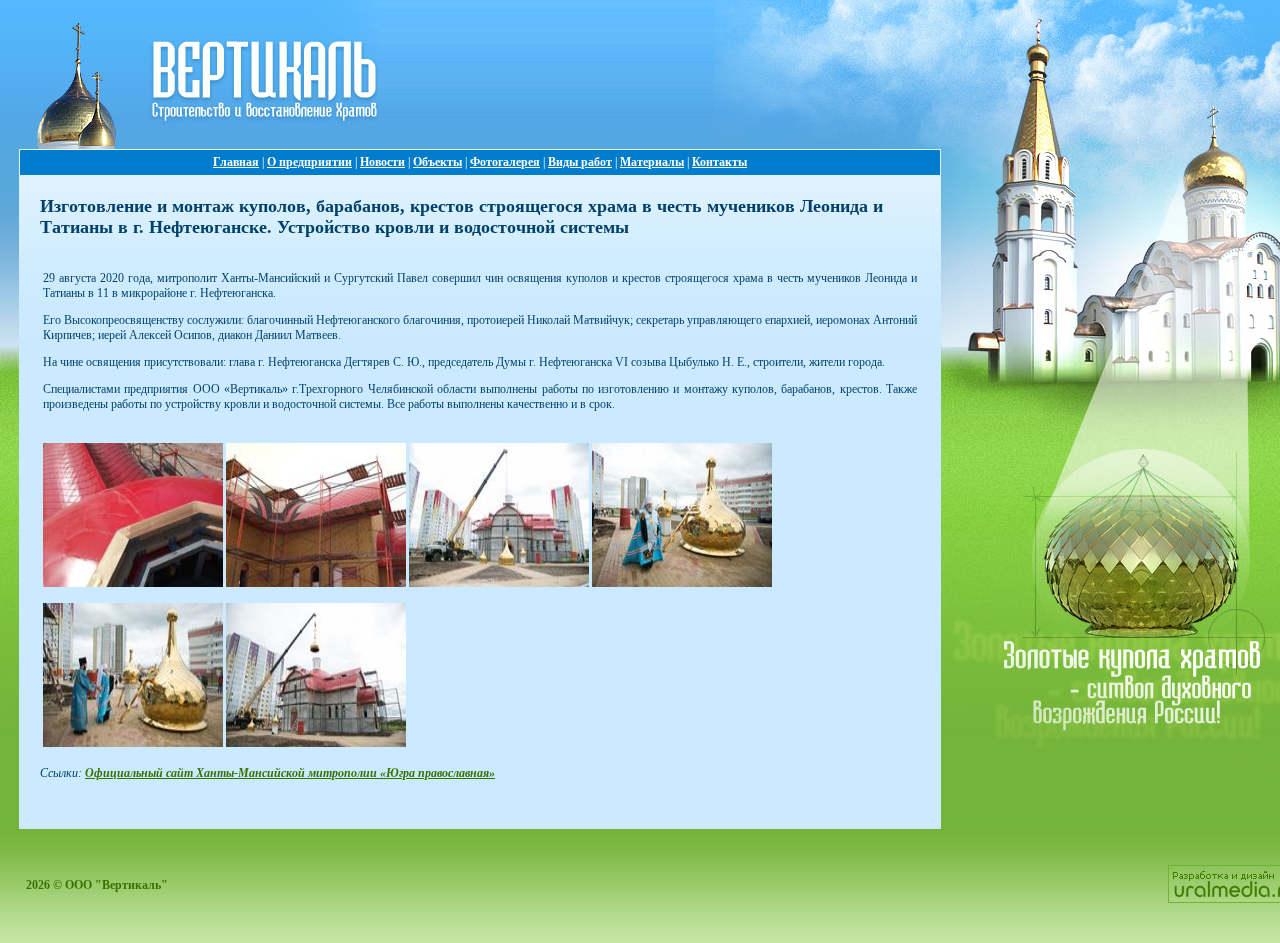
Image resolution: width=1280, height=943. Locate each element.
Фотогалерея (505, 162)
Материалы (652, 162)
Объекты (437, 162)
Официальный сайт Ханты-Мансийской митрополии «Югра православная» (290, 773)
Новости (382, 162)
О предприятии (309, 162)
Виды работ (580, 162)
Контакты (719, 162)
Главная (236, 162)
